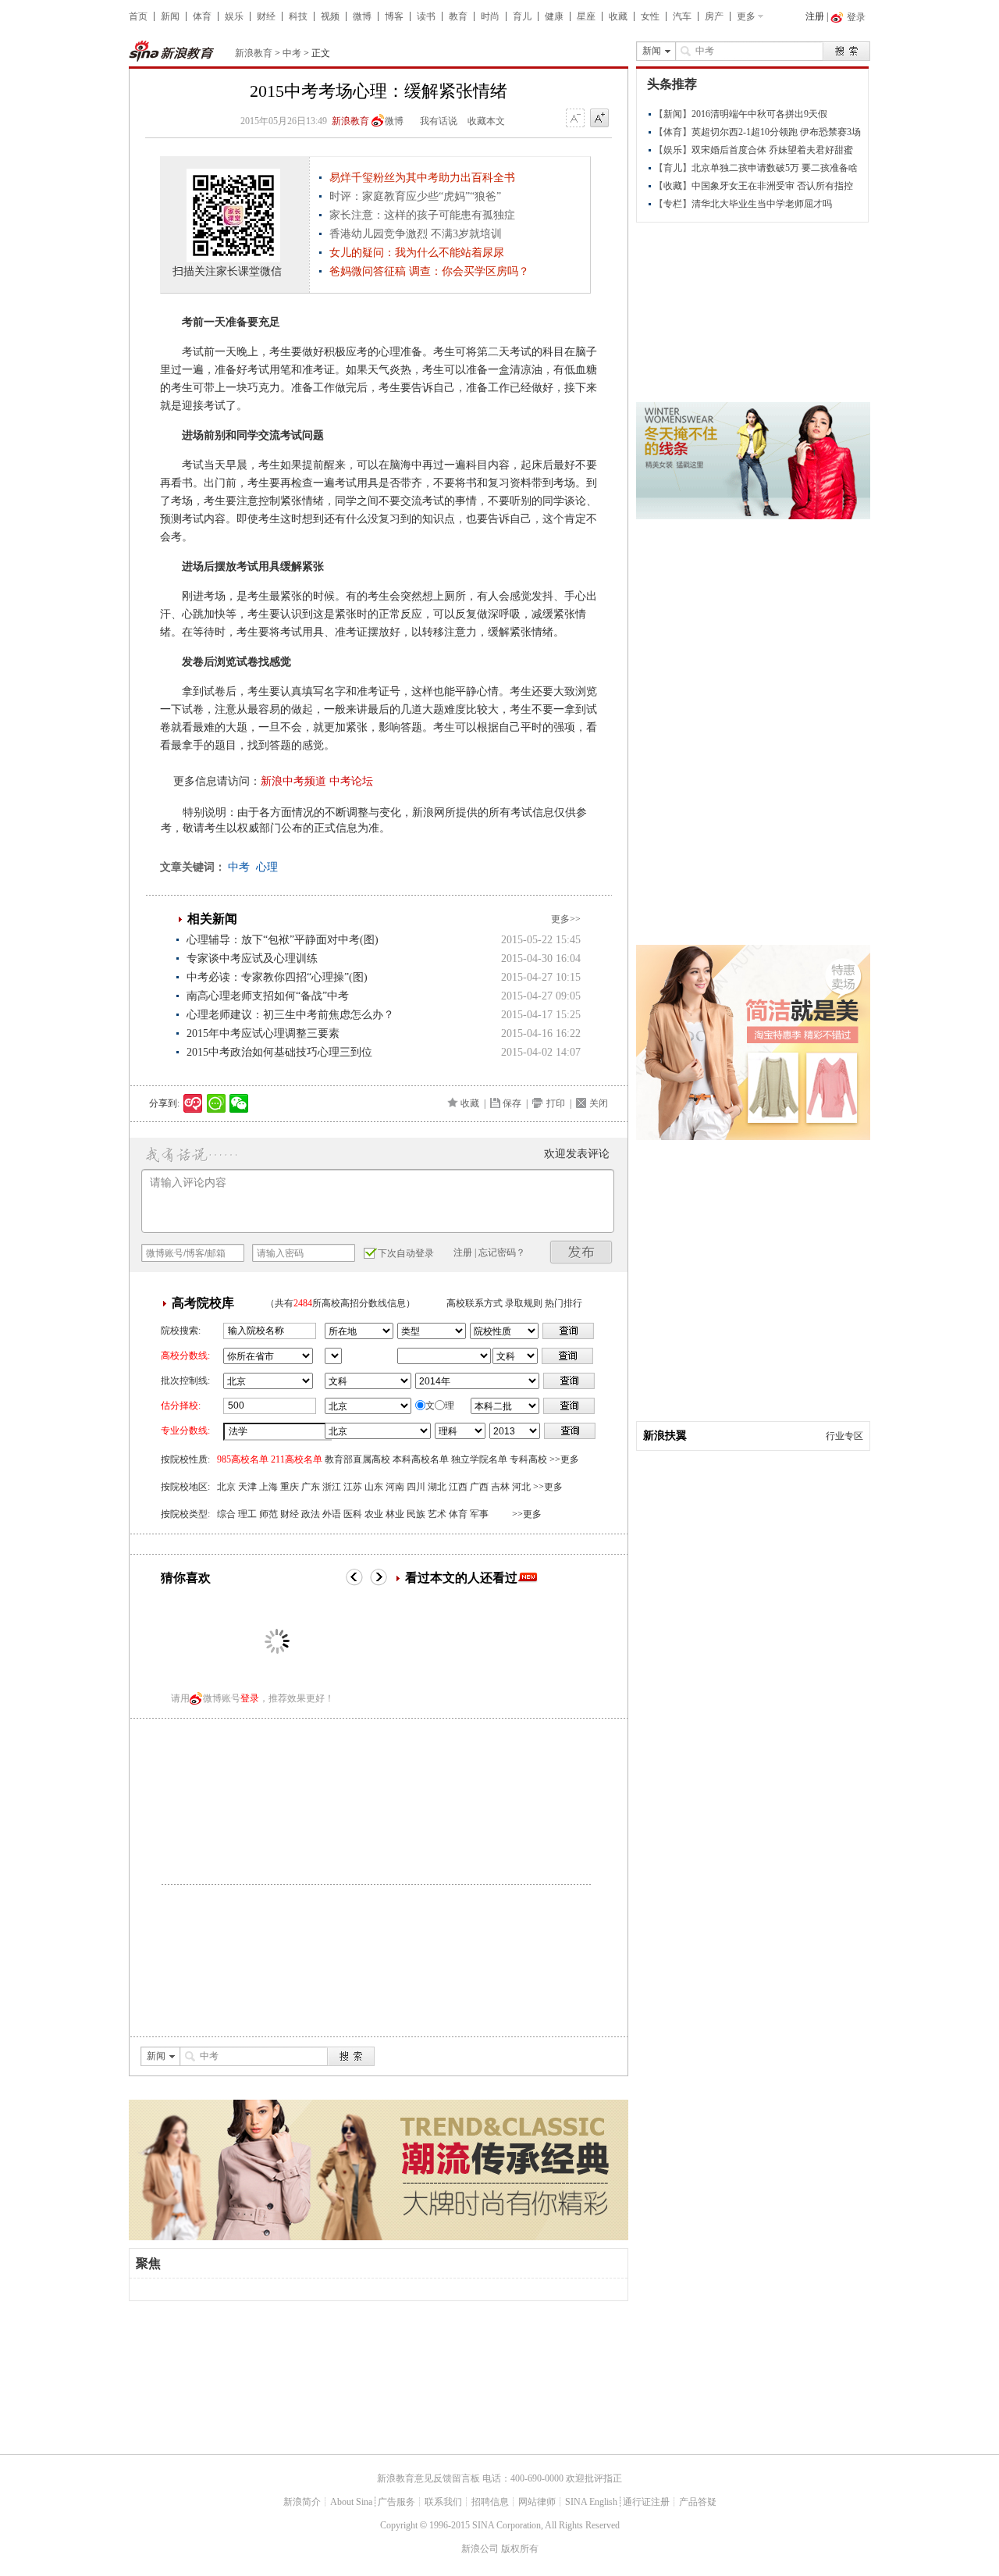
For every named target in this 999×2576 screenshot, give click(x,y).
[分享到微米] (193, 1103)
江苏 (353, 1487)
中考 (292, 53)
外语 (332, 1514)
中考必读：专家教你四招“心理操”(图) (277, 977)
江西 (458, 1487)
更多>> (566, 919)
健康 (554, 16)
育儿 (522, 16)
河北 (521, 1487)
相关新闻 (212, 919)
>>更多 (564, 1459)
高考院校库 (203, 1303)
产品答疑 (698, 2502)
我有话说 (439, 121)
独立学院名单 (479, 1459)
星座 (586, 16)
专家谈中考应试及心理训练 (252, 958)
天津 (247, 1487)
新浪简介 (302, 2502)
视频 (330, 16)
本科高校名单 (421, 1459)
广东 (311, 1487)
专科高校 (528, 1459)
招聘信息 (490, 2502)
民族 (416, 1514)
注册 (815, 16)
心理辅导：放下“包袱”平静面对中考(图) (283, 940)
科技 (298, 16)
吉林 (500, 1487)
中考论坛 (351, 781)
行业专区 (844, 1436)
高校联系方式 (475, 1303)
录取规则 (524, 1303)
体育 (202, 16)
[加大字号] (599, 119)
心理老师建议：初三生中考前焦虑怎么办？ (290, 1015)
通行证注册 (646, 2502)
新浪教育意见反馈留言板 (428, 2478)
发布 (581, 1252)
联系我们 (443, 2502)
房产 (714, 16)
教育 (458, 16)
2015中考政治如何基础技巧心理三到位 (279, 1052)
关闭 (599, 1103)
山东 (374, 1487)
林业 (395, 1514)
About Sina (351, 2502)
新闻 (170, 16)
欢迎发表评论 (577, 1154)
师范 (268, 1514)
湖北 (437, 1487)
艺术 (437, 1514)
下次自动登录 (406, 1253)
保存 (512, 1103)
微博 (362, 16)
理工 (247, 1514)
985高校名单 (243, 1459)
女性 (650, 16)
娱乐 (234, 16)
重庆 (290, 1487)
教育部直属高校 (357, 1459)
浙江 (332, 1487)
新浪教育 (254, 53)
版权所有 (520, 2549)
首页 (138, 16)
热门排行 (563, 1303)
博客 (394, 16)
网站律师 (537, 2502)
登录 (250, 1698)
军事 (479, 1514)
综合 (226, 1514)
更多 (746, 16)
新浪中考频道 (293, 781)
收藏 (618, 16)
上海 (268, 1487)
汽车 (682, 16)
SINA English (591, 2502)
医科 (353, 1514)
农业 (374, 1514)
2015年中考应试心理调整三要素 (263, 1033)
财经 (266, 16)
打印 (556, 1103)
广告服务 (396, 2502)
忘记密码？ (502, 1252)
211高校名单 (297, 1459)
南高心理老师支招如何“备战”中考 (268, 996)
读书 (426, 16)
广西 (479, 1487)
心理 (267, 867)
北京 (226, 1487)
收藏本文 (486, 121)
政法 (311, 1514)
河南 (395, 1487)
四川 (416, 1487)
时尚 (490, 16)
